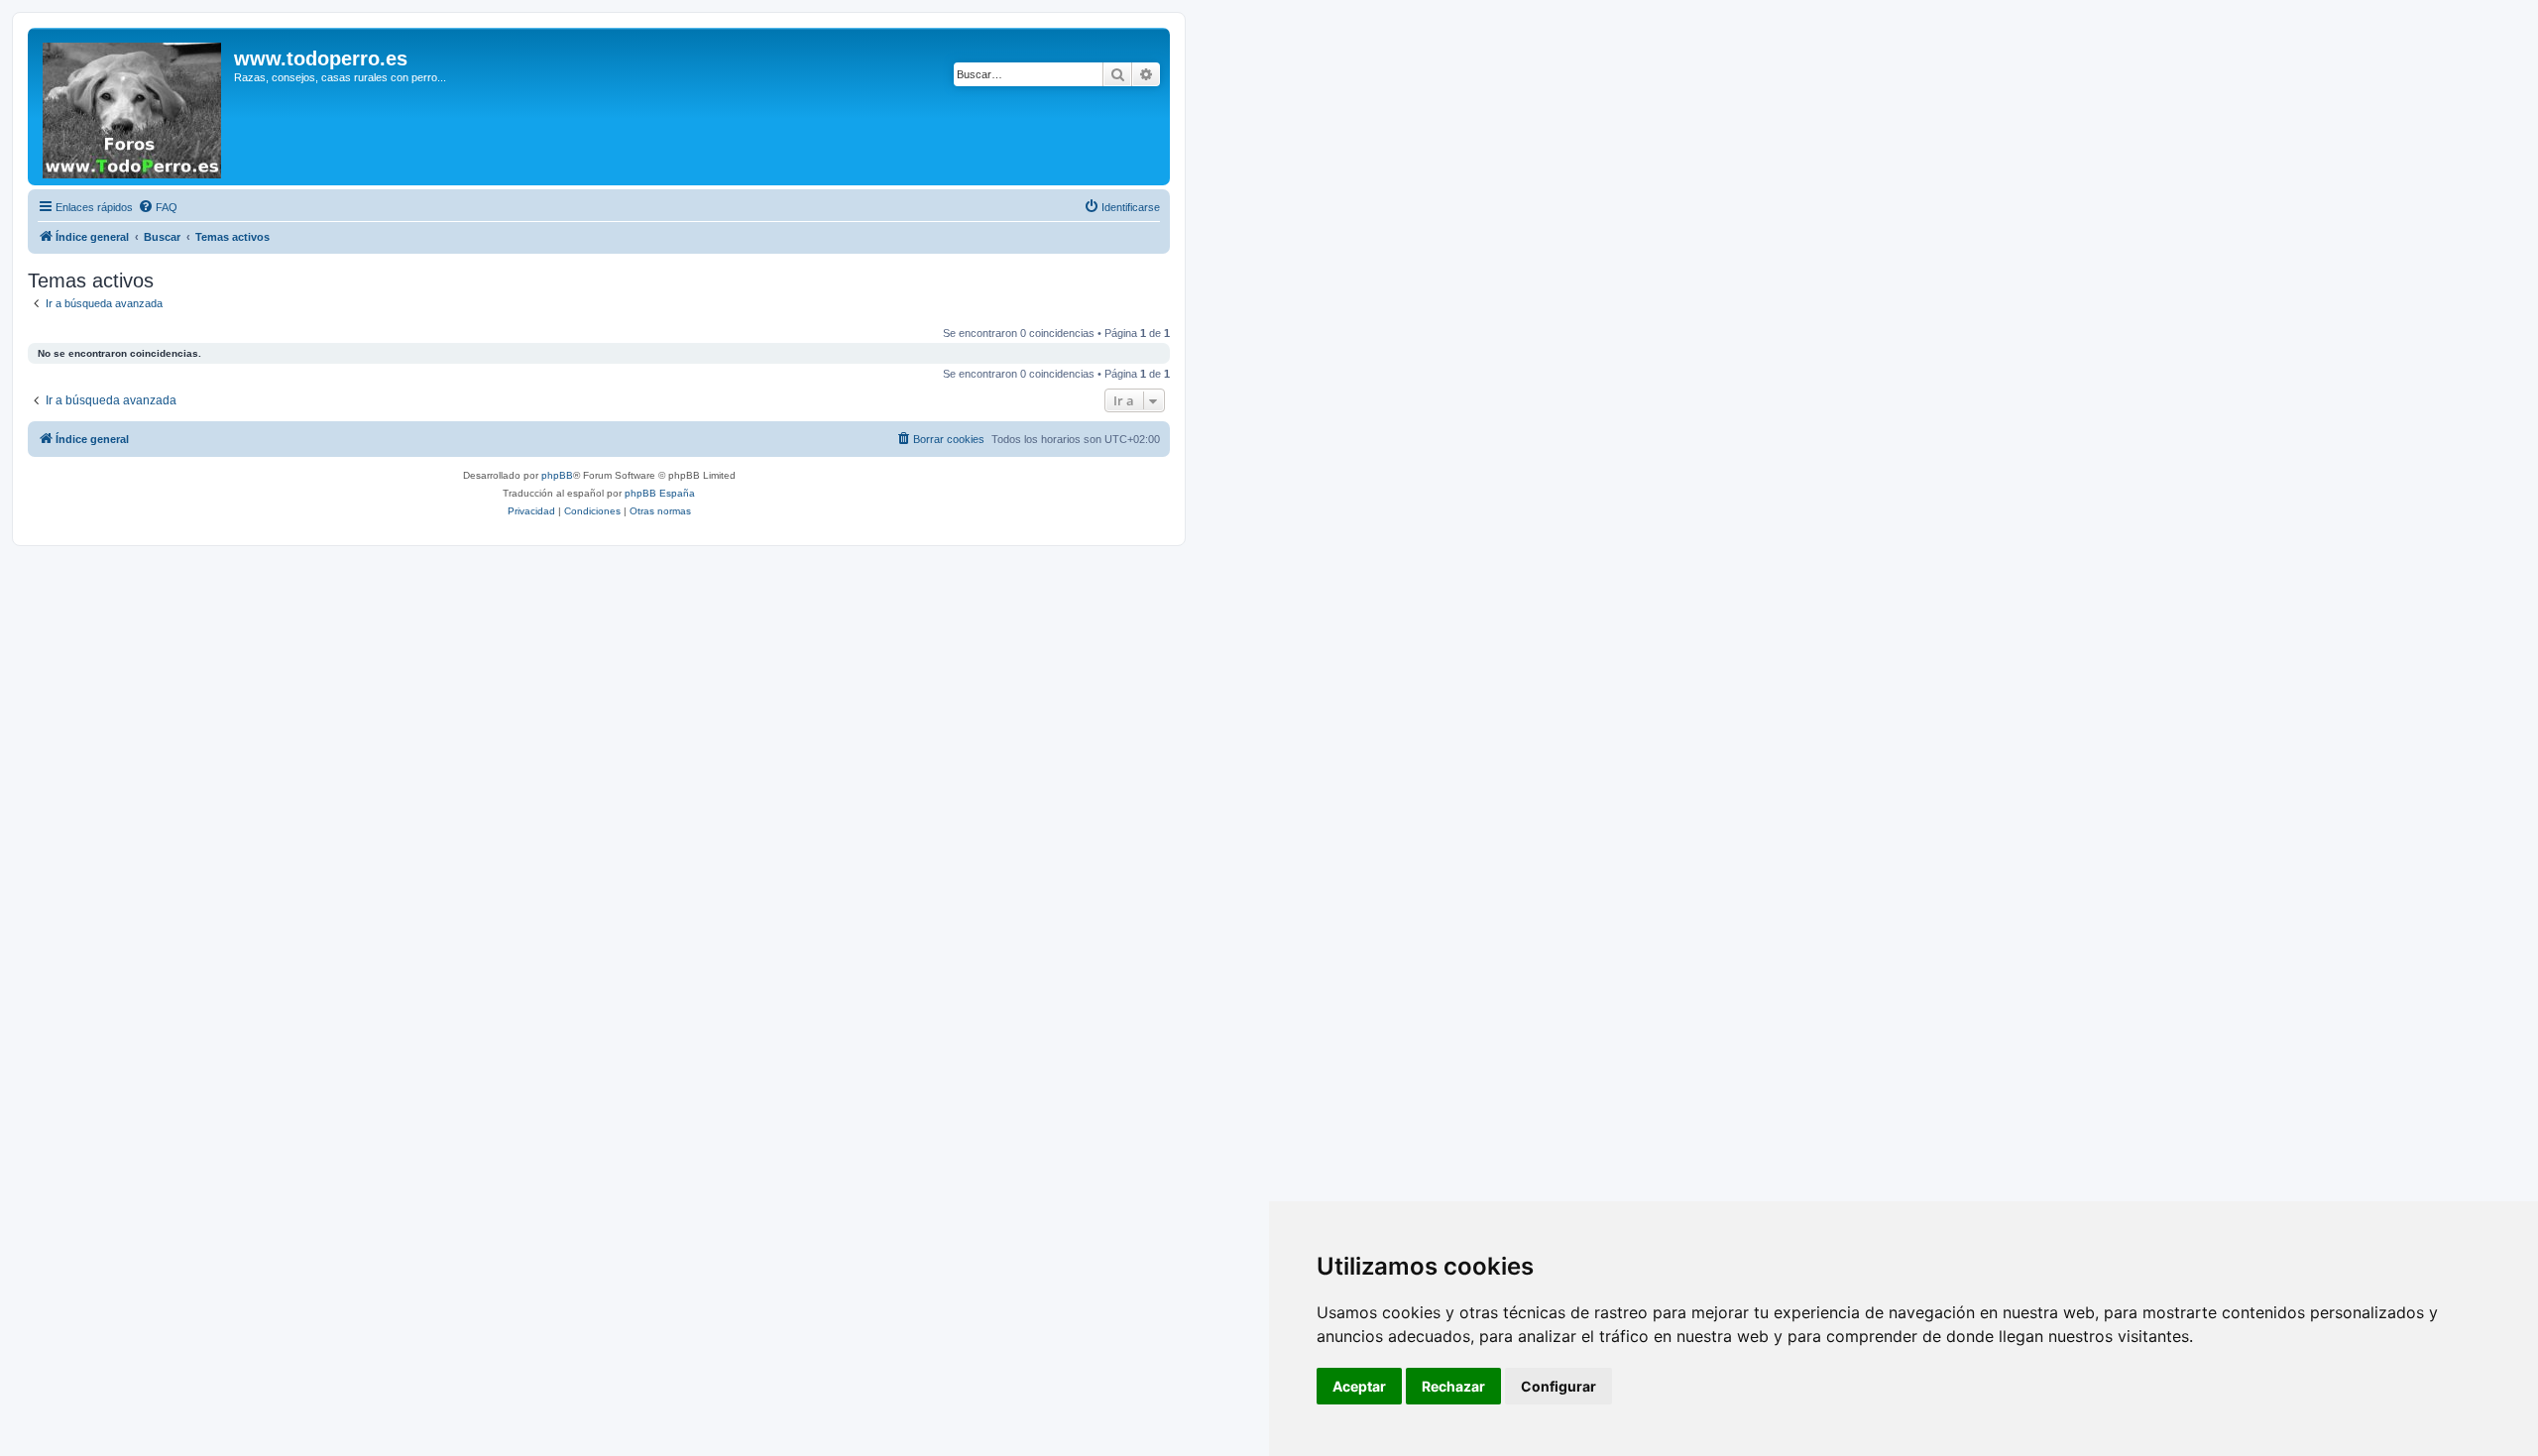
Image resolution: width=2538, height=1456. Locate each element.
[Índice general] (133, 107)
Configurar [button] (1558, 1386)
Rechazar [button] (1453, 1386)
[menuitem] (158, 207)
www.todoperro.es (321, 58)
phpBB (557, 475)
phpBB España (660, 493)
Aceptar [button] (1359, 1386)
